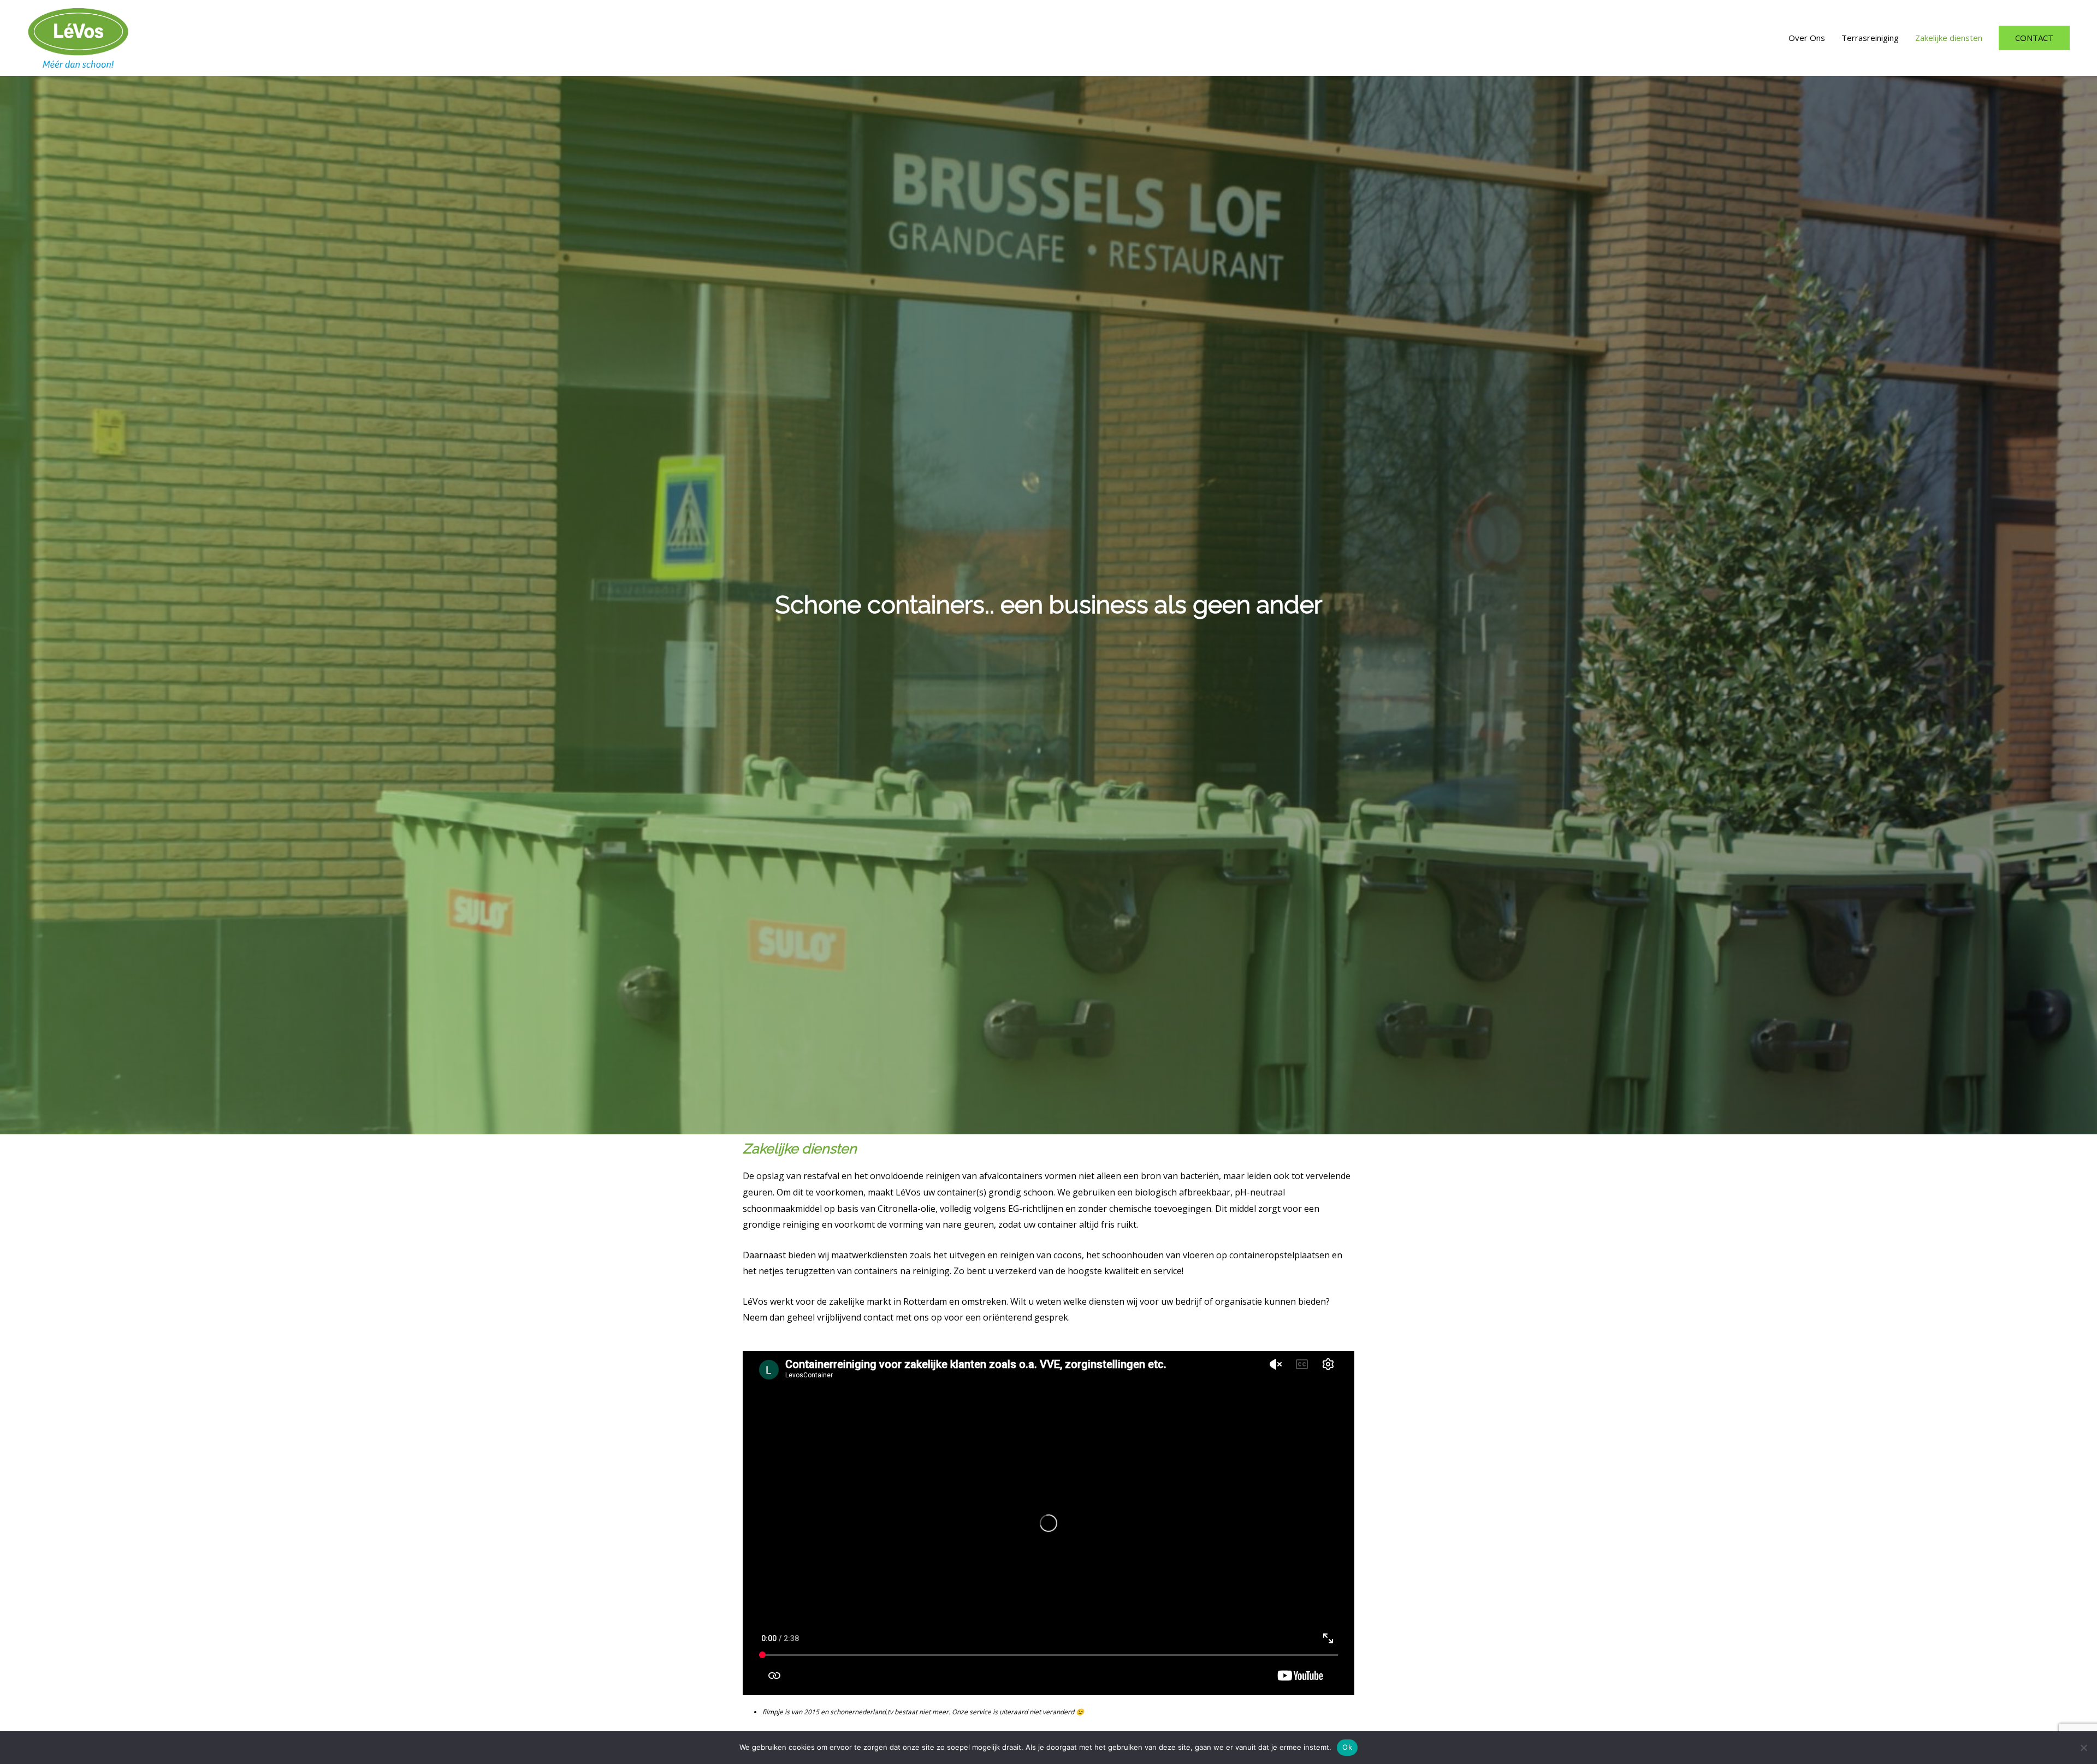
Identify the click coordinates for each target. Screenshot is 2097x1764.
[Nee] (2083, 1748)
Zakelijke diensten (1949, 38)
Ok (1347, 1747)
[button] (2034, 38)
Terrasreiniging (1870, 38)
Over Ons (1807, 38)
